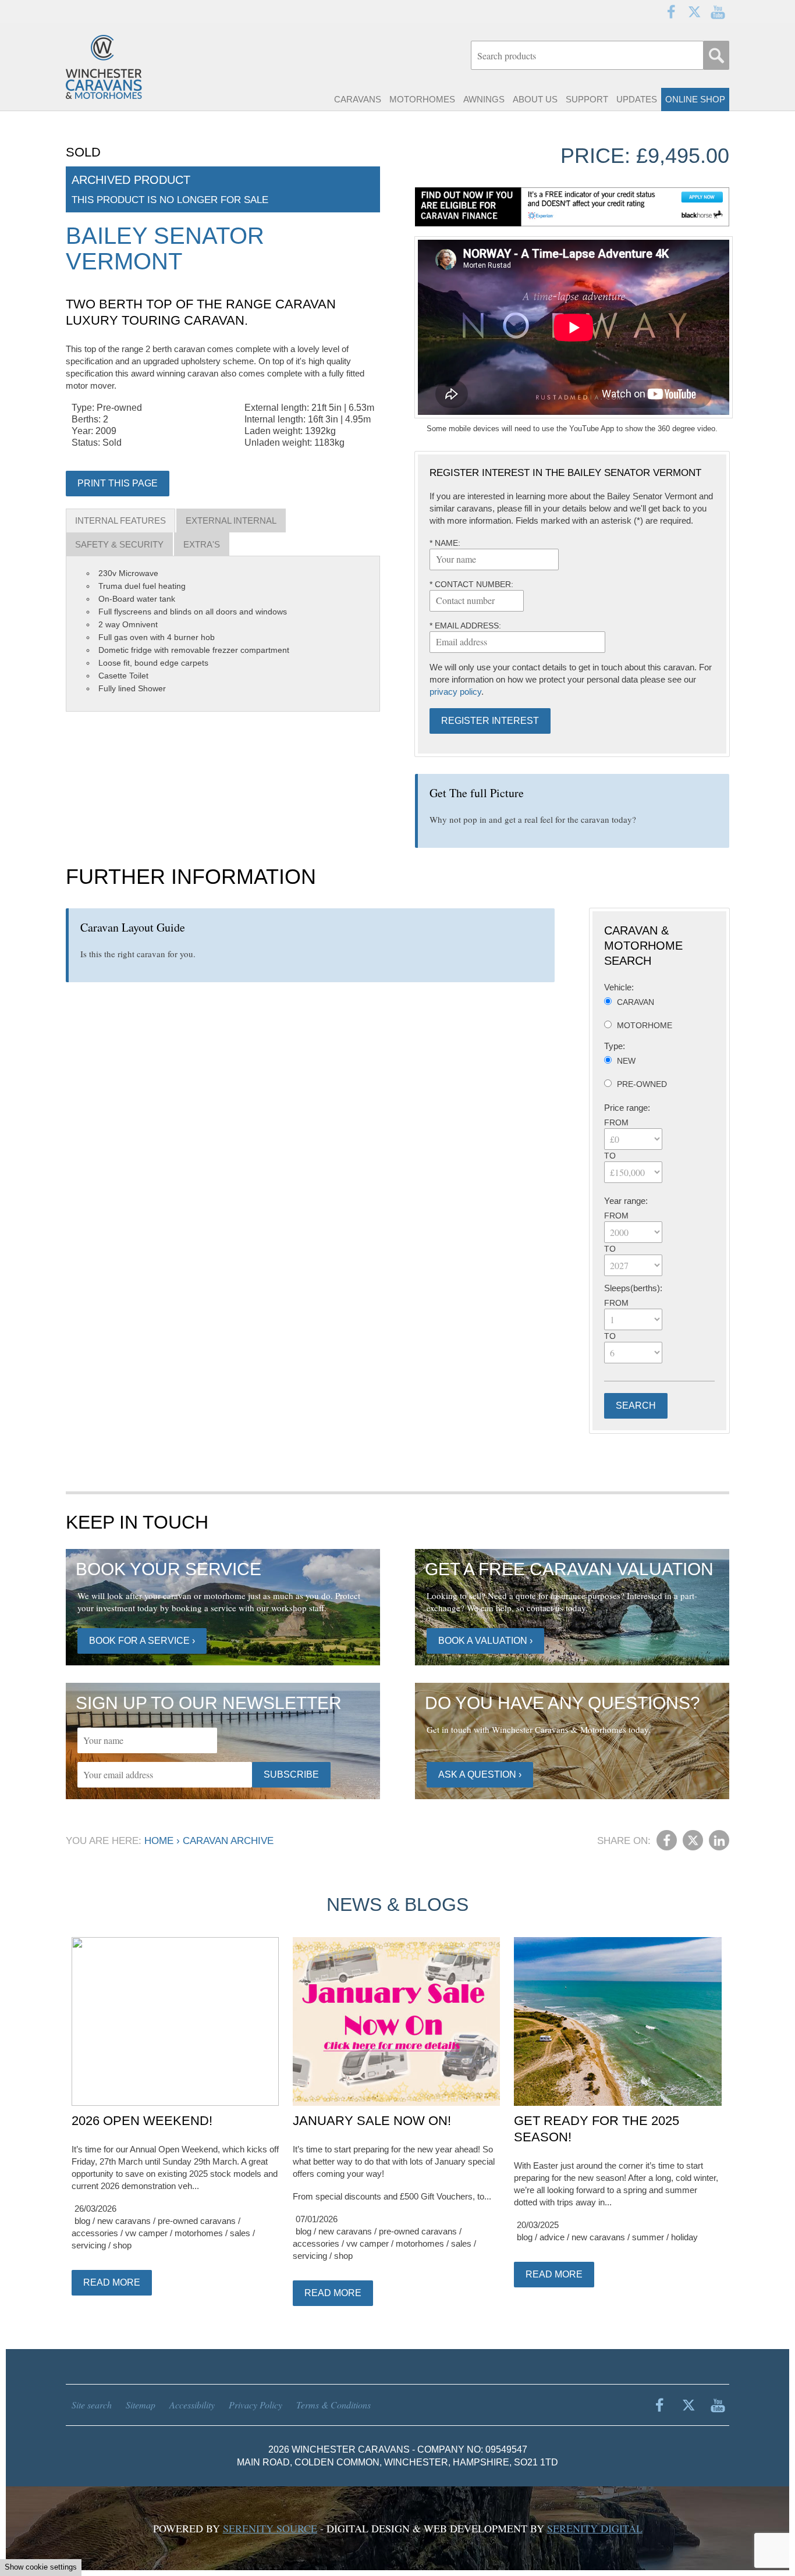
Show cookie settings (41, 2567)
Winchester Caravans (130, 67)
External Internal (231, 520)
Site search (92, 2405)
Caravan (636, 1002)
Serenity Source (270, 2528)
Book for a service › (142, 1641)
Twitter (694, 12)
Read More (112, 2282)
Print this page (118, 483)
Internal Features (120, 520)
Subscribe (291, 1774)
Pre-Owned (642, 1084)
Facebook (671, 12)
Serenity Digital (595, 2528)
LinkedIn (719, 1840)
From (616, 1122)
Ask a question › (480, 1774)
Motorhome (645, 1025)
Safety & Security (119, 544)
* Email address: (465, 626)
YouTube (718, 12)
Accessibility (192, 2405)
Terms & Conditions (333, 2405)
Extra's (202, 544)
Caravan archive (228, 1841)
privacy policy (455, 692)
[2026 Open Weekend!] (175, 2022)
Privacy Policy (255, 2405)
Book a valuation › (485, 1641)
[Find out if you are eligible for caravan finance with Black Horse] (572, 207)
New (626, 1061)
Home (159, 1841)
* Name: (445, 543)
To (610, 1156)
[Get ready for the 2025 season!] (617, 2022)
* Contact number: (471, 584)
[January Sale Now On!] (396, 2022)
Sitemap (141, 2405)
